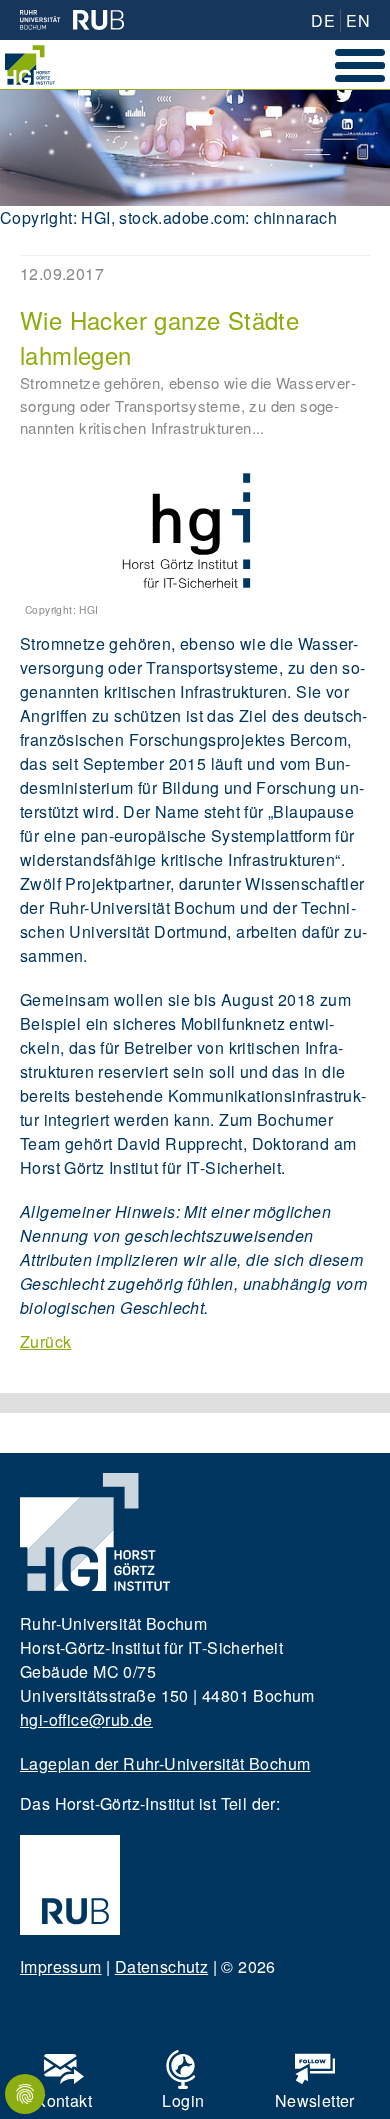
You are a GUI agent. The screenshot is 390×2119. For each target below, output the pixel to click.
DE (323, 20)
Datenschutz (161, 1966)
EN (358, 20)
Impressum (61, 1966)
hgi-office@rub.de (86, 1719)
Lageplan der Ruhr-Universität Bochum (165, 1763)
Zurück (45, 1341)
